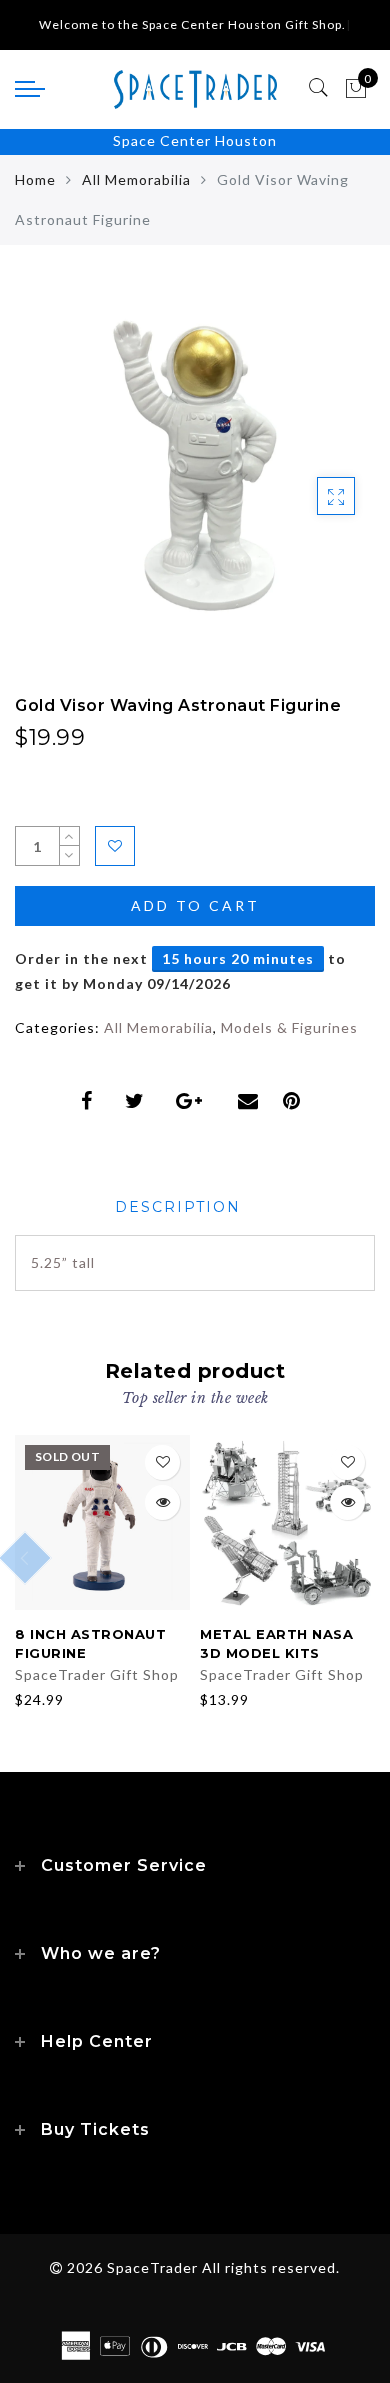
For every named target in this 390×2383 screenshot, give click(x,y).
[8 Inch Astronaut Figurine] (102, 1522)
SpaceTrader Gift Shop (97, 1674)
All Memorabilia (136, 179)
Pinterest (296, 1101)
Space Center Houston (195, 140)
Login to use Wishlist (115, 846)
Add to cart (195, 905)
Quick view (162, 1502)
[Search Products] (319, 88)
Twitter (138, 1101)
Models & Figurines (289, 1027)
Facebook (91, 1101)
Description (178, 1207)
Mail (250, 1101)
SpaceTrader (152, 2267)
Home (35, 179)
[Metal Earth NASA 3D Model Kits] (287, 1522)
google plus (195, 1101)
